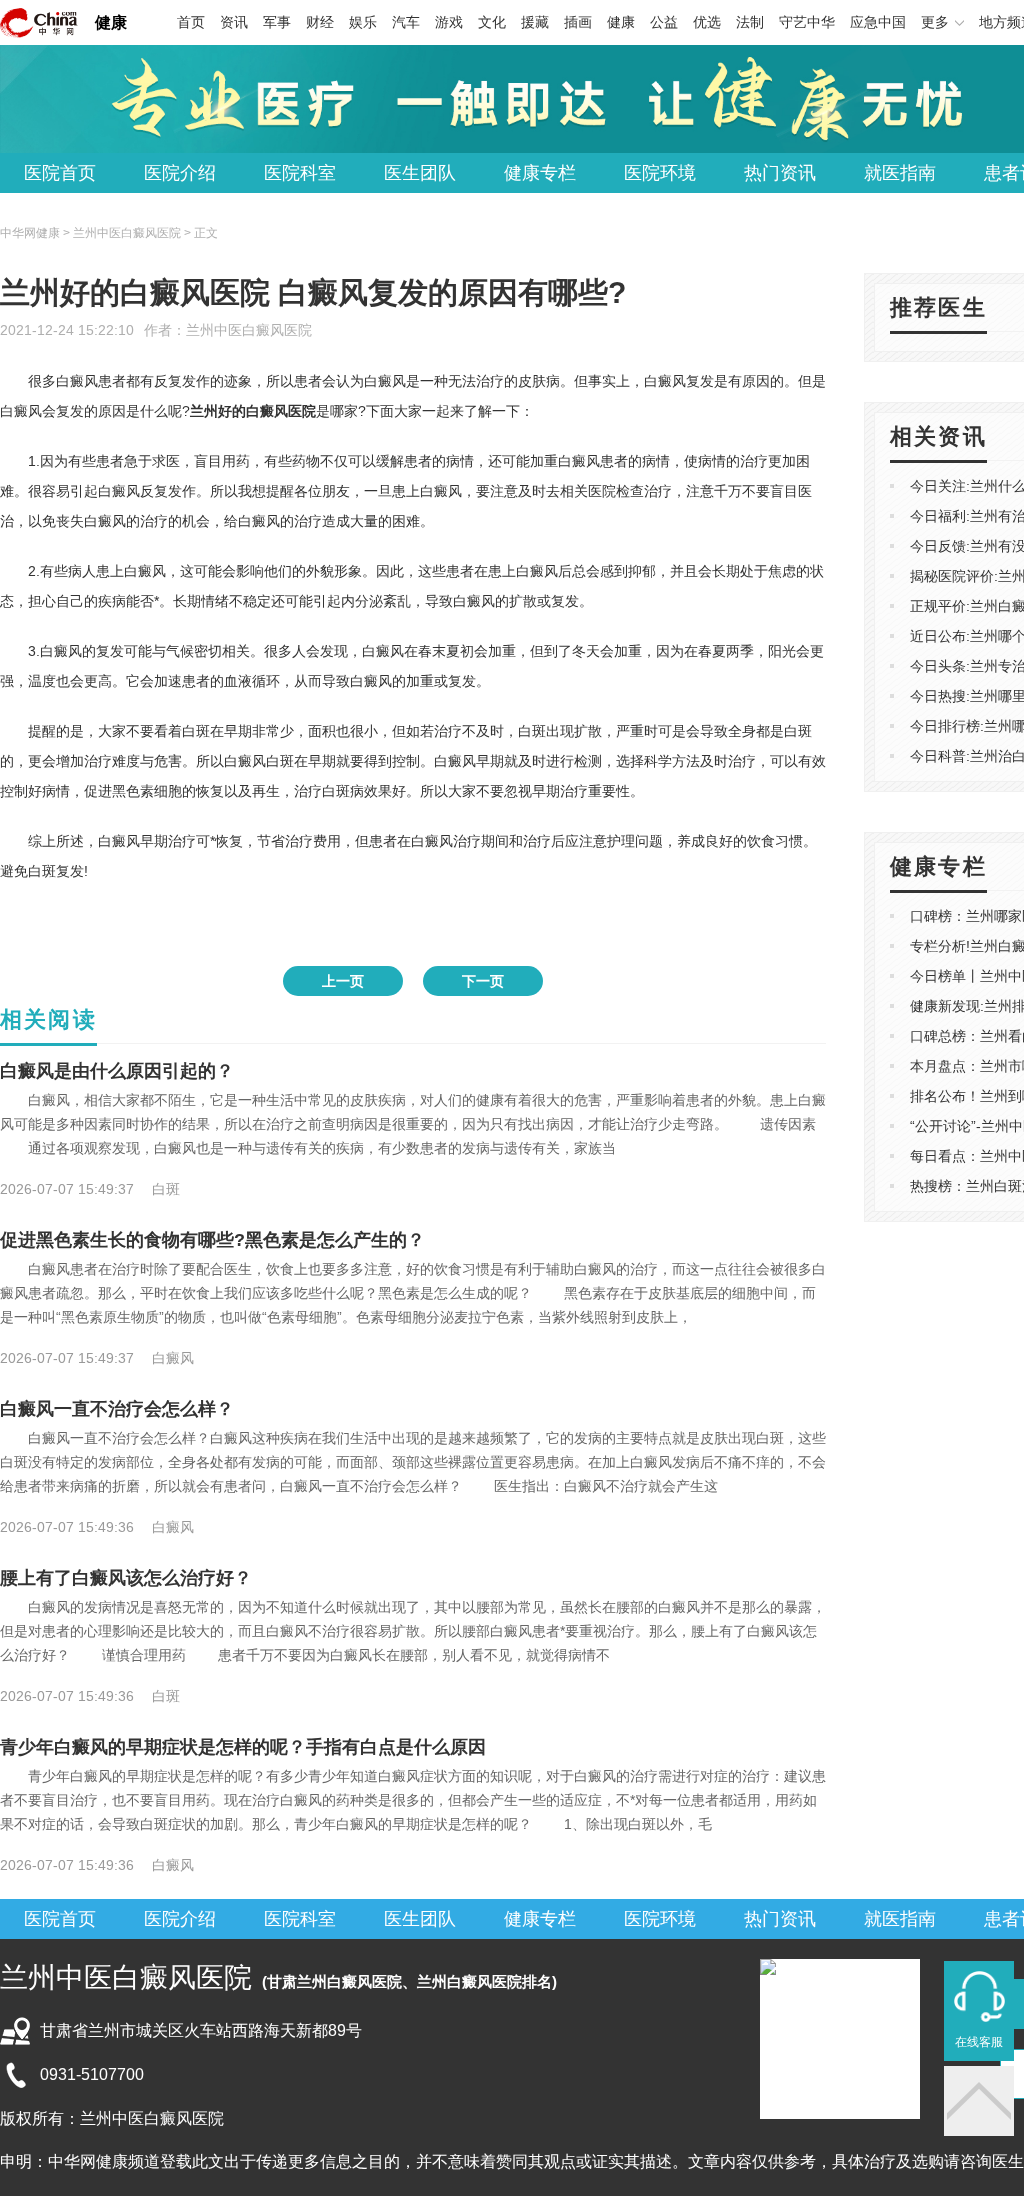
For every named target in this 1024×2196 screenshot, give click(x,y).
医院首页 (60, 173)
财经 (320, 22)
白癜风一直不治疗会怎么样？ (117, 1409)
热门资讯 (780, 173)
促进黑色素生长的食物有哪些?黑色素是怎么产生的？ (212, 1240)
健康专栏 (540, 173)
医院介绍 (180, 173)
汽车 (406, 22)
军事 (277, 22)
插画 (578, 22)
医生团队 (420, 173)
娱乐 (363, 22)
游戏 (449, 22)
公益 (664, 22)
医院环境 (660, 173)
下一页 (483, 981)
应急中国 (878, 22)
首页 (191, 22)
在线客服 (979, 2042)
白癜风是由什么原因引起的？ (117, 1071)
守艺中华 (807, 22)
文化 (492, 22)
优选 (707, 22)
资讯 (234, 22)
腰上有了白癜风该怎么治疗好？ (126, 1578)
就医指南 (900, 173)
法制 (750, 22)
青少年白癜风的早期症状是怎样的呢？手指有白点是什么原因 (243, 1747)
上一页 (343, 981)
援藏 (535, 22)
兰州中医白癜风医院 (249, 330)
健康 (111, 22)
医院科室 (300, 173)
